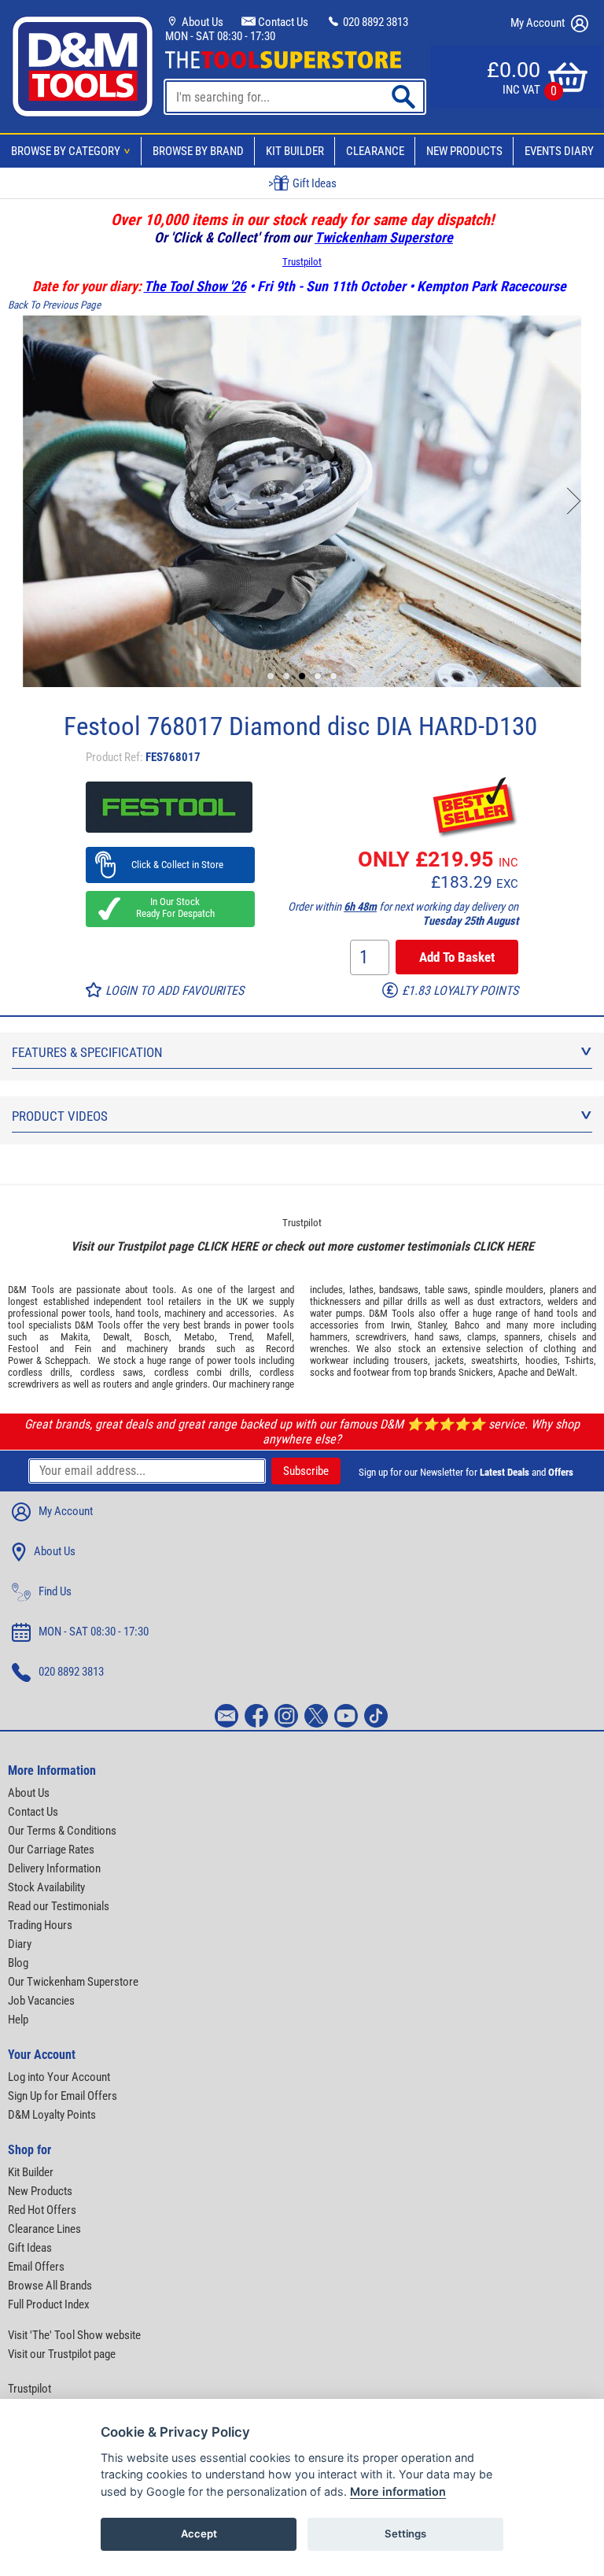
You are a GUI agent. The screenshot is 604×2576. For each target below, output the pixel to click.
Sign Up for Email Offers (63, 2096)
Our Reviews (312, 183)
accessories (250, 1313)
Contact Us (282, 22)
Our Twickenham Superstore (73, 1982)
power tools (86, 1313)
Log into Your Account (59, 2077)
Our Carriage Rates (51, 1850)
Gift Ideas (30, 2248)
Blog (18, 1963)
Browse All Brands (50, 2286)
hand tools (137, 1313)
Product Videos (60, 1116)
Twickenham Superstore (384, 237)
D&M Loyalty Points (52, 2115)
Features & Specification (87, 1052)
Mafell (279, 1337)
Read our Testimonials (59, 1906)
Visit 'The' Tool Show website (74, 2335)
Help (18, 2020)
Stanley (432, 1325)
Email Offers (36, 2267)
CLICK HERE (227, 1246)
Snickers (476, 1372)
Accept (199, 2533)
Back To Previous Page (54, 305)
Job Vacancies (41, 2001)
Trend (240, 1337)
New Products (464, 151)
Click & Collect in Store (170, 865)
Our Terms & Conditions (62, 1831)
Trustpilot (302, 262)
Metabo (199, 1337)
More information (398, 2491)
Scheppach (66, 1360)
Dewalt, (118, 1337)
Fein (83, 1349)
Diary (20, 1944)
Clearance (375, 151)
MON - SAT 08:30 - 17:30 (220, 36)
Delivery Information (54, 1868)
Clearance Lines (44, 2229)
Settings (405, 2533)
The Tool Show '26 (195, 286)
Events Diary (559, 151)
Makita (74, 1337)
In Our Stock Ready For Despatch (171, 907)
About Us (201, 22)
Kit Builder (295, 151)
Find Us (55, 1591)
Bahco (467, 1325)
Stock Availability (46, 1887)
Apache (513, 1372)
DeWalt (561, 1372)
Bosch (157, 1337)
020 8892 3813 (374, 22)
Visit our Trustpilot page (62, 2354)
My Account (539, 23)
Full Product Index (49, 2304)
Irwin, (401, 1325)
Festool (23, 1349)
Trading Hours (40, 1925)
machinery (185, 1313)
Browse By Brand (198, 151)
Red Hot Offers (42, 2210)
